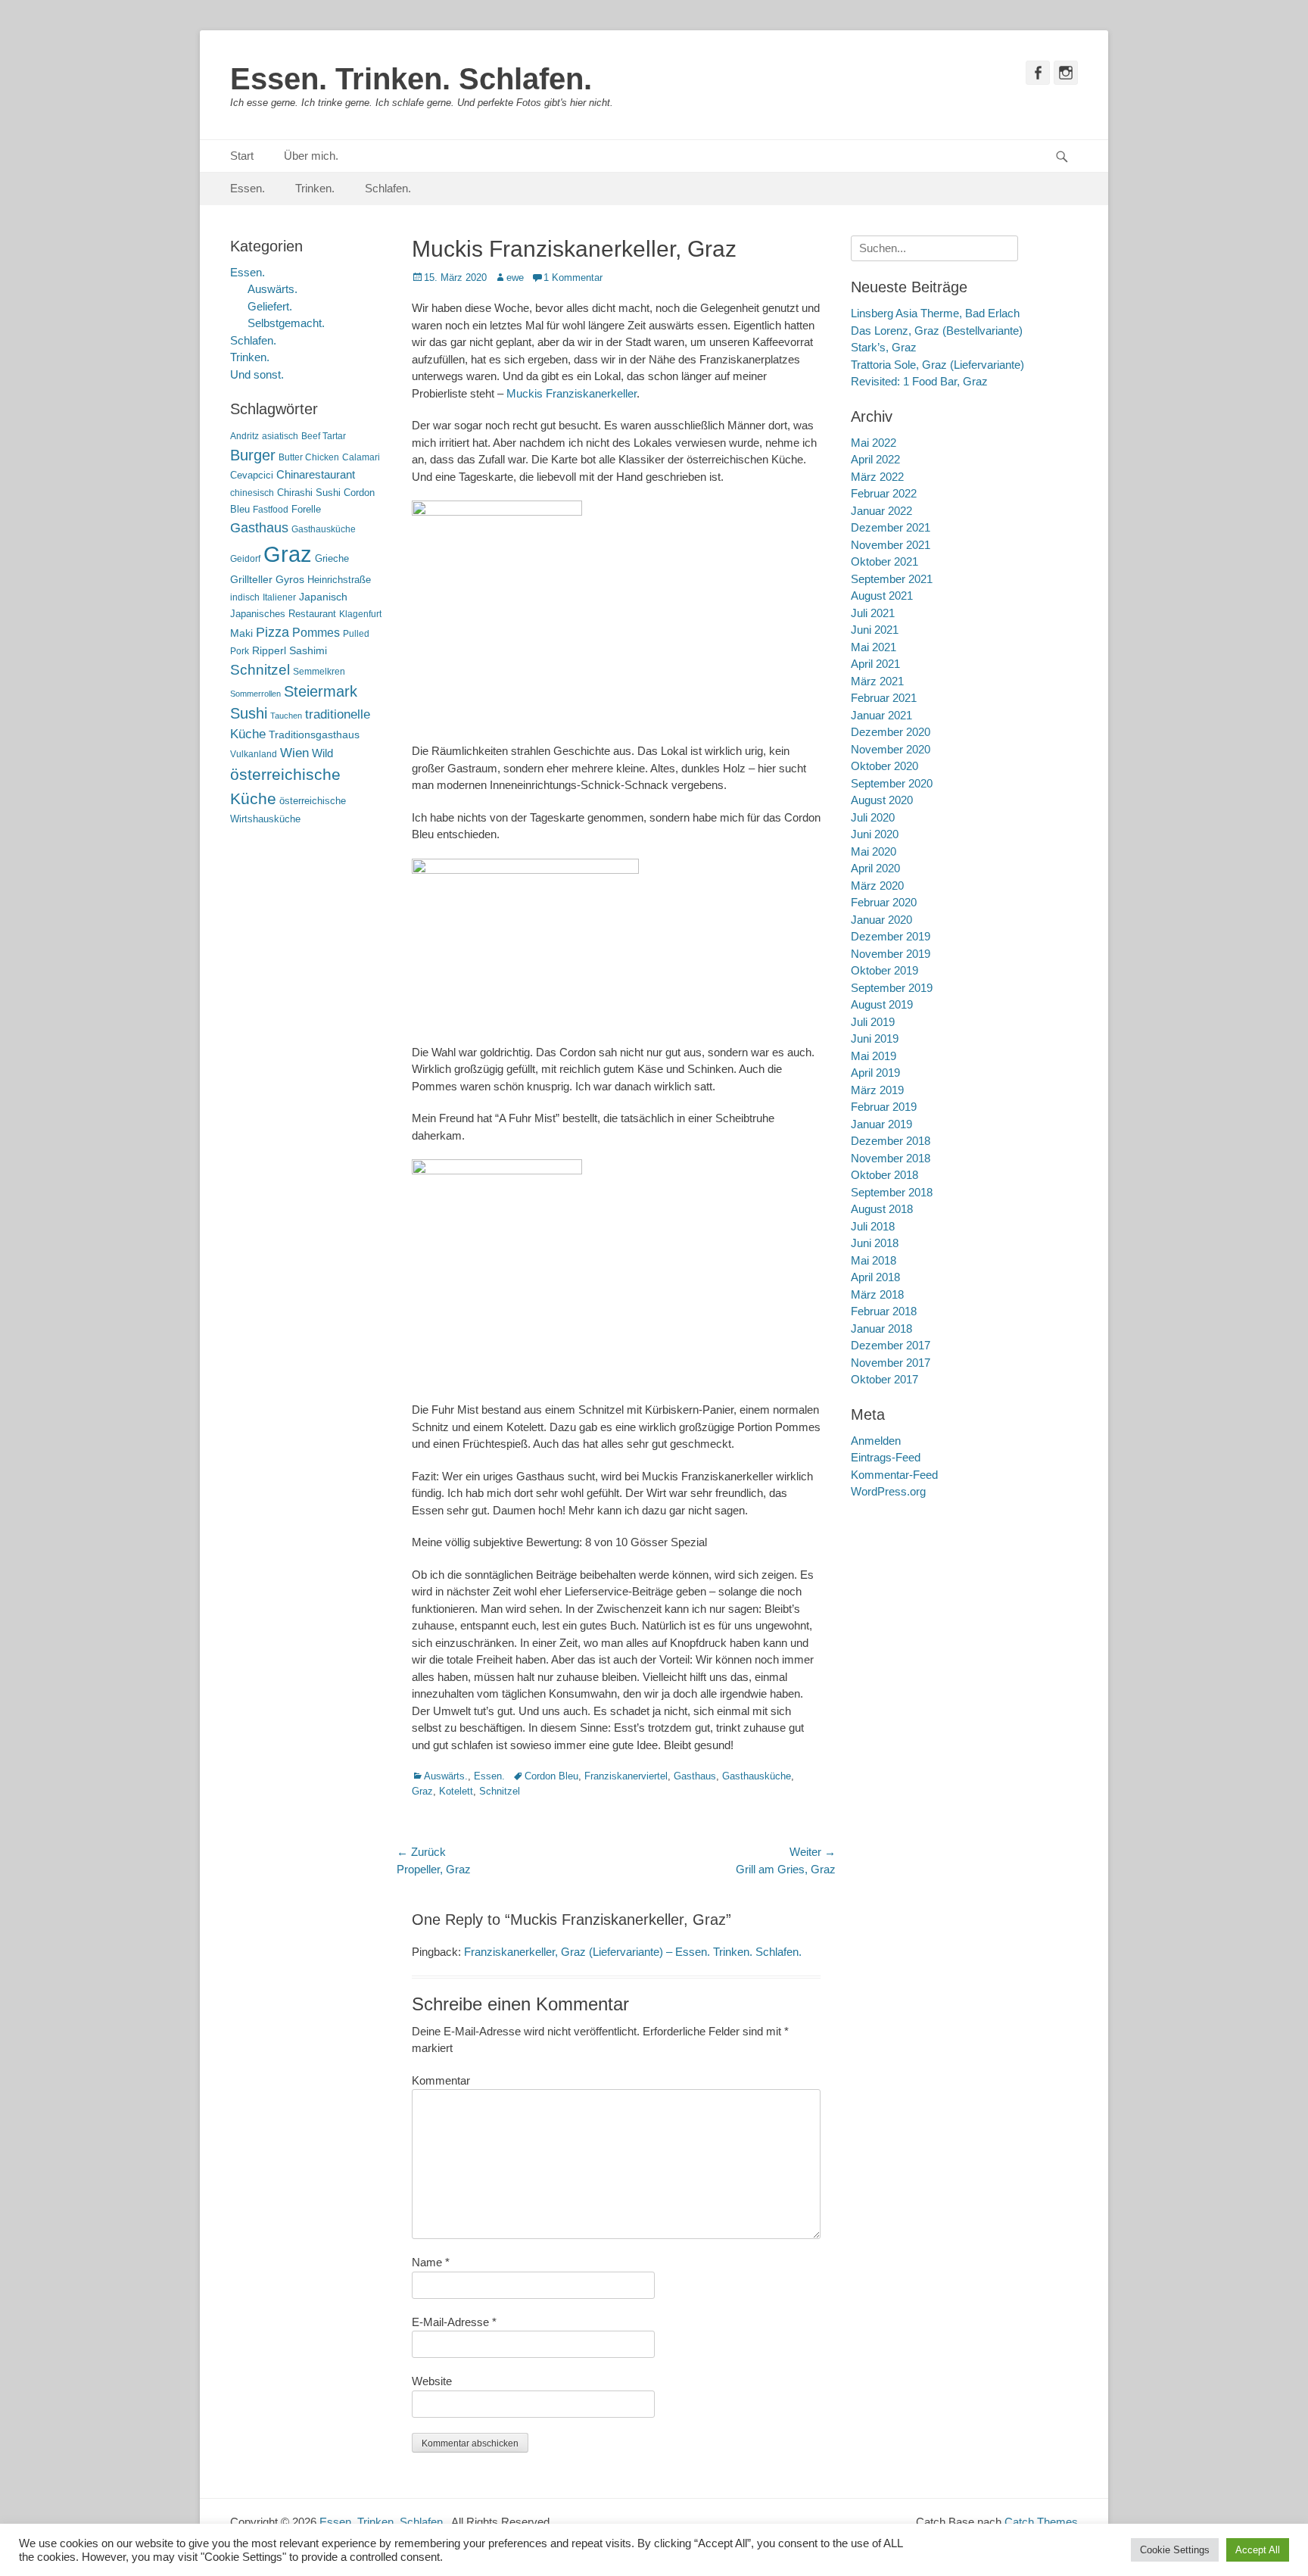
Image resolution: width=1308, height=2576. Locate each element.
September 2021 (892, 579)
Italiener (279, 597)
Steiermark (321, 691)
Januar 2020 (881, 920)
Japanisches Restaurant (283, 614)
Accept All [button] (1258, 2550)
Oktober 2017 (884, 1379)
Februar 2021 (884, 698)
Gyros (290, 580)
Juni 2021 (875, 630)
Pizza (272, 632)
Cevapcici (252, 475)
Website (432, 2381)
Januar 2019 (881, 1124)
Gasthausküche (757, 1776)
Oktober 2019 (884, 970)
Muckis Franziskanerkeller (571, 393)
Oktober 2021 (884, 561)
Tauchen (286, 716)
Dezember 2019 (891, 936)
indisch (245, 597)
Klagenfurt (360, 614)
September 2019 (892, 988)
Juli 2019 (873, 1022)
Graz (422, 1791)
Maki (241, 633)
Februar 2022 (884, 493)
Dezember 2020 (891, 732)
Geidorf (245, 559)
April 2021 (875, 664)
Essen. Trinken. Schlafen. (411, 79)
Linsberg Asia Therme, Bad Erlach (935, 313)
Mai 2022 (874, 443)
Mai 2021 (874, 647)
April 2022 (875, 459)
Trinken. (315, 188)
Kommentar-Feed (894, 1475)
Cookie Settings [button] (1175, 2550)
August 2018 (882, 1209)
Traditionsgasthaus (314, 734)
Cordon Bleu (551, 1776)
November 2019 (891, 954)
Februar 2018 (884, 1311)
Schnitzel (500, 1791)
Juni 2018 (875, 1243)
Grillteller (251, 580)
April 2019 (875, 1073)
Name (431, 2262)
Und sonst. (257, 374)
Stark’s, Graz (884, 347)
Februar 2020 (884, 902)
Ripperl (269, 651)
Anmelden (876, 1441)
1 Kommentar (573, 278)
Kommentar (441, 2080)
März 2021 (877, 681)
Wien (294, 753)
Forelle (306, 509)
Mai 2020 (874, 851)
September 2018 (892, 1192)
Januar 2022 (881, 511)
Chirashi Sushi (309, 493)
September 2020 (892, 783)
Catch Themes (1041, 2522)
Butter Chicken (309, 457)
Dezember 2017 (891, 1345)
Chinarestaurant (316, 474)
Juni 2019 (875, 1039)
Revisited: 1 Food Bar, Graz (919, 381)
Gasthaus (695, 1776)
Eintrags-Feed (886, 1457)
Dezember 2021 (891, 527)
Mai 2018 (874, 1260)
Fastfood (271, 510)
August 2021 (882, 596)
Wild (322, 753)
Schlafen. (388, 188)
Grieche (332, 558)
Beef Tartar (324, 436)
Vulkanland (254, 754)
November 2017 (891, 1363)
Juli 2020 (873, 817)
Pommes (316, 632)
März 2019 (877, 1090)
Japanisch (323, 597)
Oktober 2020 (884, 766)
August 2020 (882, 800)
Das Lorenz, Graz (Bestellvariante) (937, 331)
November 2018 (891, 1158)
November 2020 (891, 749)
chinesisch (252, 493)
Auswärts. (446, 1776)
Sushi (249, 713)
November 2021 (891, 545)
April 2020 (875, 868)
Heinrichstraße (339, 580)
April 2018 (875, 1277)
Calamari (361, 457)
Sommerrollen (255, 694)
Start (242, 156)
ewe (515, 278)
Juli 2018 (873, 1226)
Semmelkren (319, 672)
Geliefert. (270, 306)
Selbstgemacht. (286, 323)
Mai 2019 (874, 1056)
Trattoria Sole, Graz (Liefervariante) (937, 365)
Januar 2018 (881, 1329)
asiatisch (280, 436)
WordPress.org (888, 1491)
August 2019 (882, 1004)
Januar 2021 (881, 715)
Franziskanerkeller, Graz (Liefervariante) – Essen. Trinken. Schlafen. (633, 1952)
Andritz (244, 436)
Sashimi (308, 651)
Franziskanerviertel (626, 1776)
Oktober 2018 (884, 1175)
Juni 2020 (875, 834)
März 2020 (877, 886)
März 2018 (877, 1294)
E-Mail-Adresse (454, 2322)
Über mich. (311, 156)
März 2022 (877, 477)
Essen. (248, 188)
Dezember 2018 (891, 1141)
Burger (253, 455)
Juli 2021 (873, 613)
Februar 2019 (884, 1107)
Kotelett (456, 1791)
